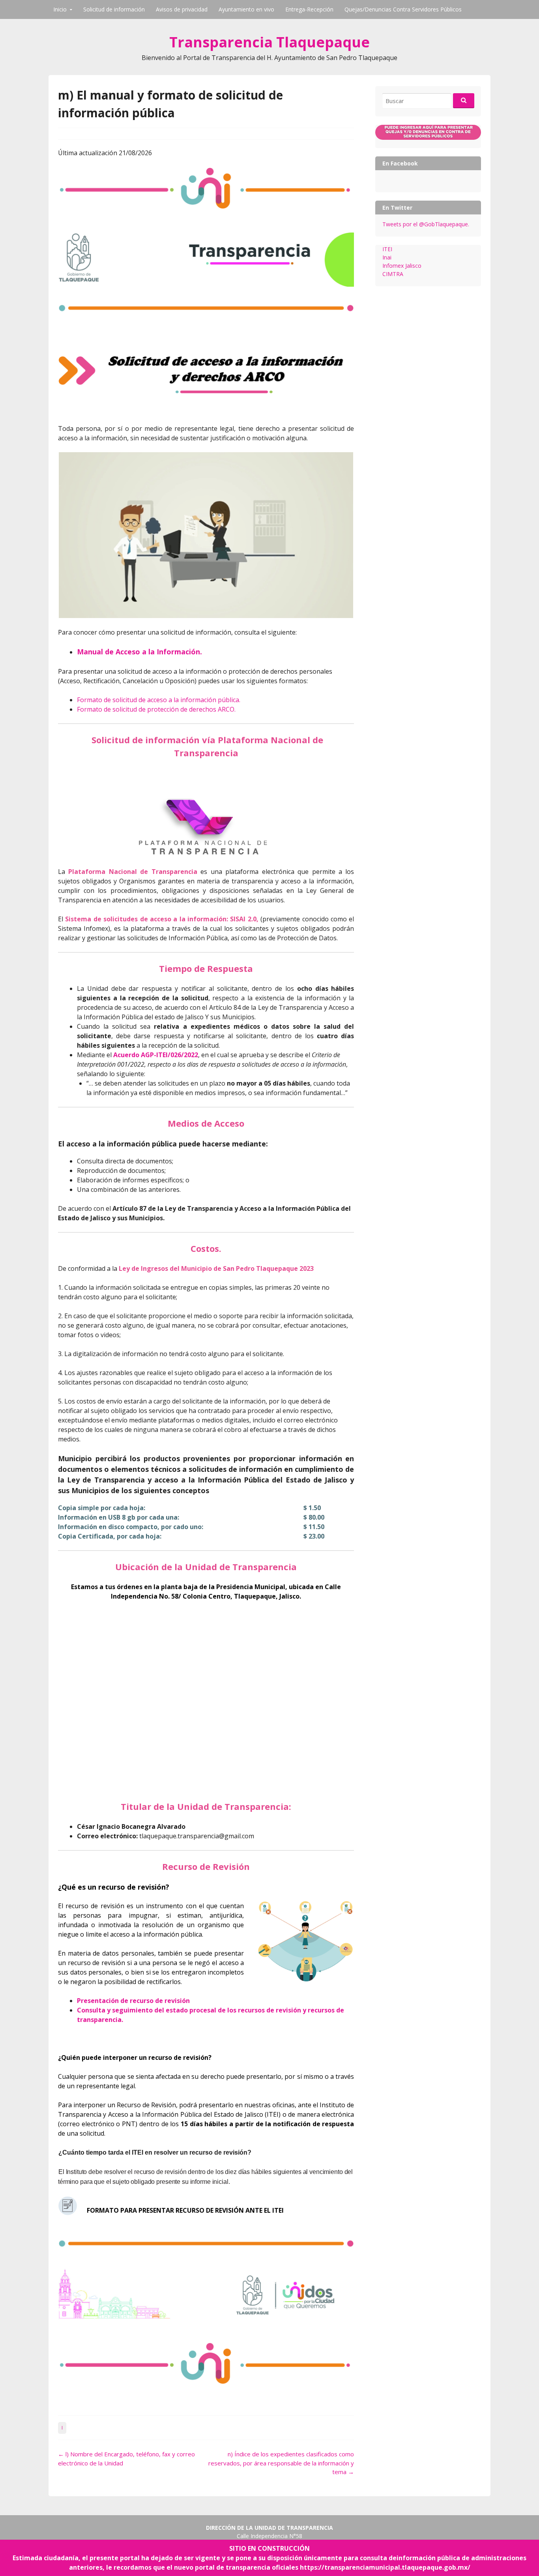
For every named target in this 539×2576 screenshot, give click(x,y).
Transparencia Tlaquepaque (269, 42)
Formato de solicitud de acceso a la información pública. (159, 700)
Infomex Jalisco (402, 266)
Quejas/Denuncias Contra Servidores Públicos (403, 9)
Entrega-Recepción (309, 9)
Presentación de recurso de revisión (133, 2001)
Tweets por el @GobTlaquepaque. (426, 224)
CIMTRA (393, 274)
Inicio (60, 9)
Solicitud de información (114, 9)
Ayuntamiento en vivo (246, 9)
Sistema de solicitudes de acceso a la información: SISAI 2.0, (162, 919)
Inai (387, 257)
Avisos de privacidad (182, 9)
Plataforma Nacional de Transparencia (133, 872)
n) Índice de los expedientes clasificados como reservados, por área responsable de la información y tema (281, 2463)
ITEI (387, 249)
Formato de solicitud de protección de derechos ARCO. (156, 709)
